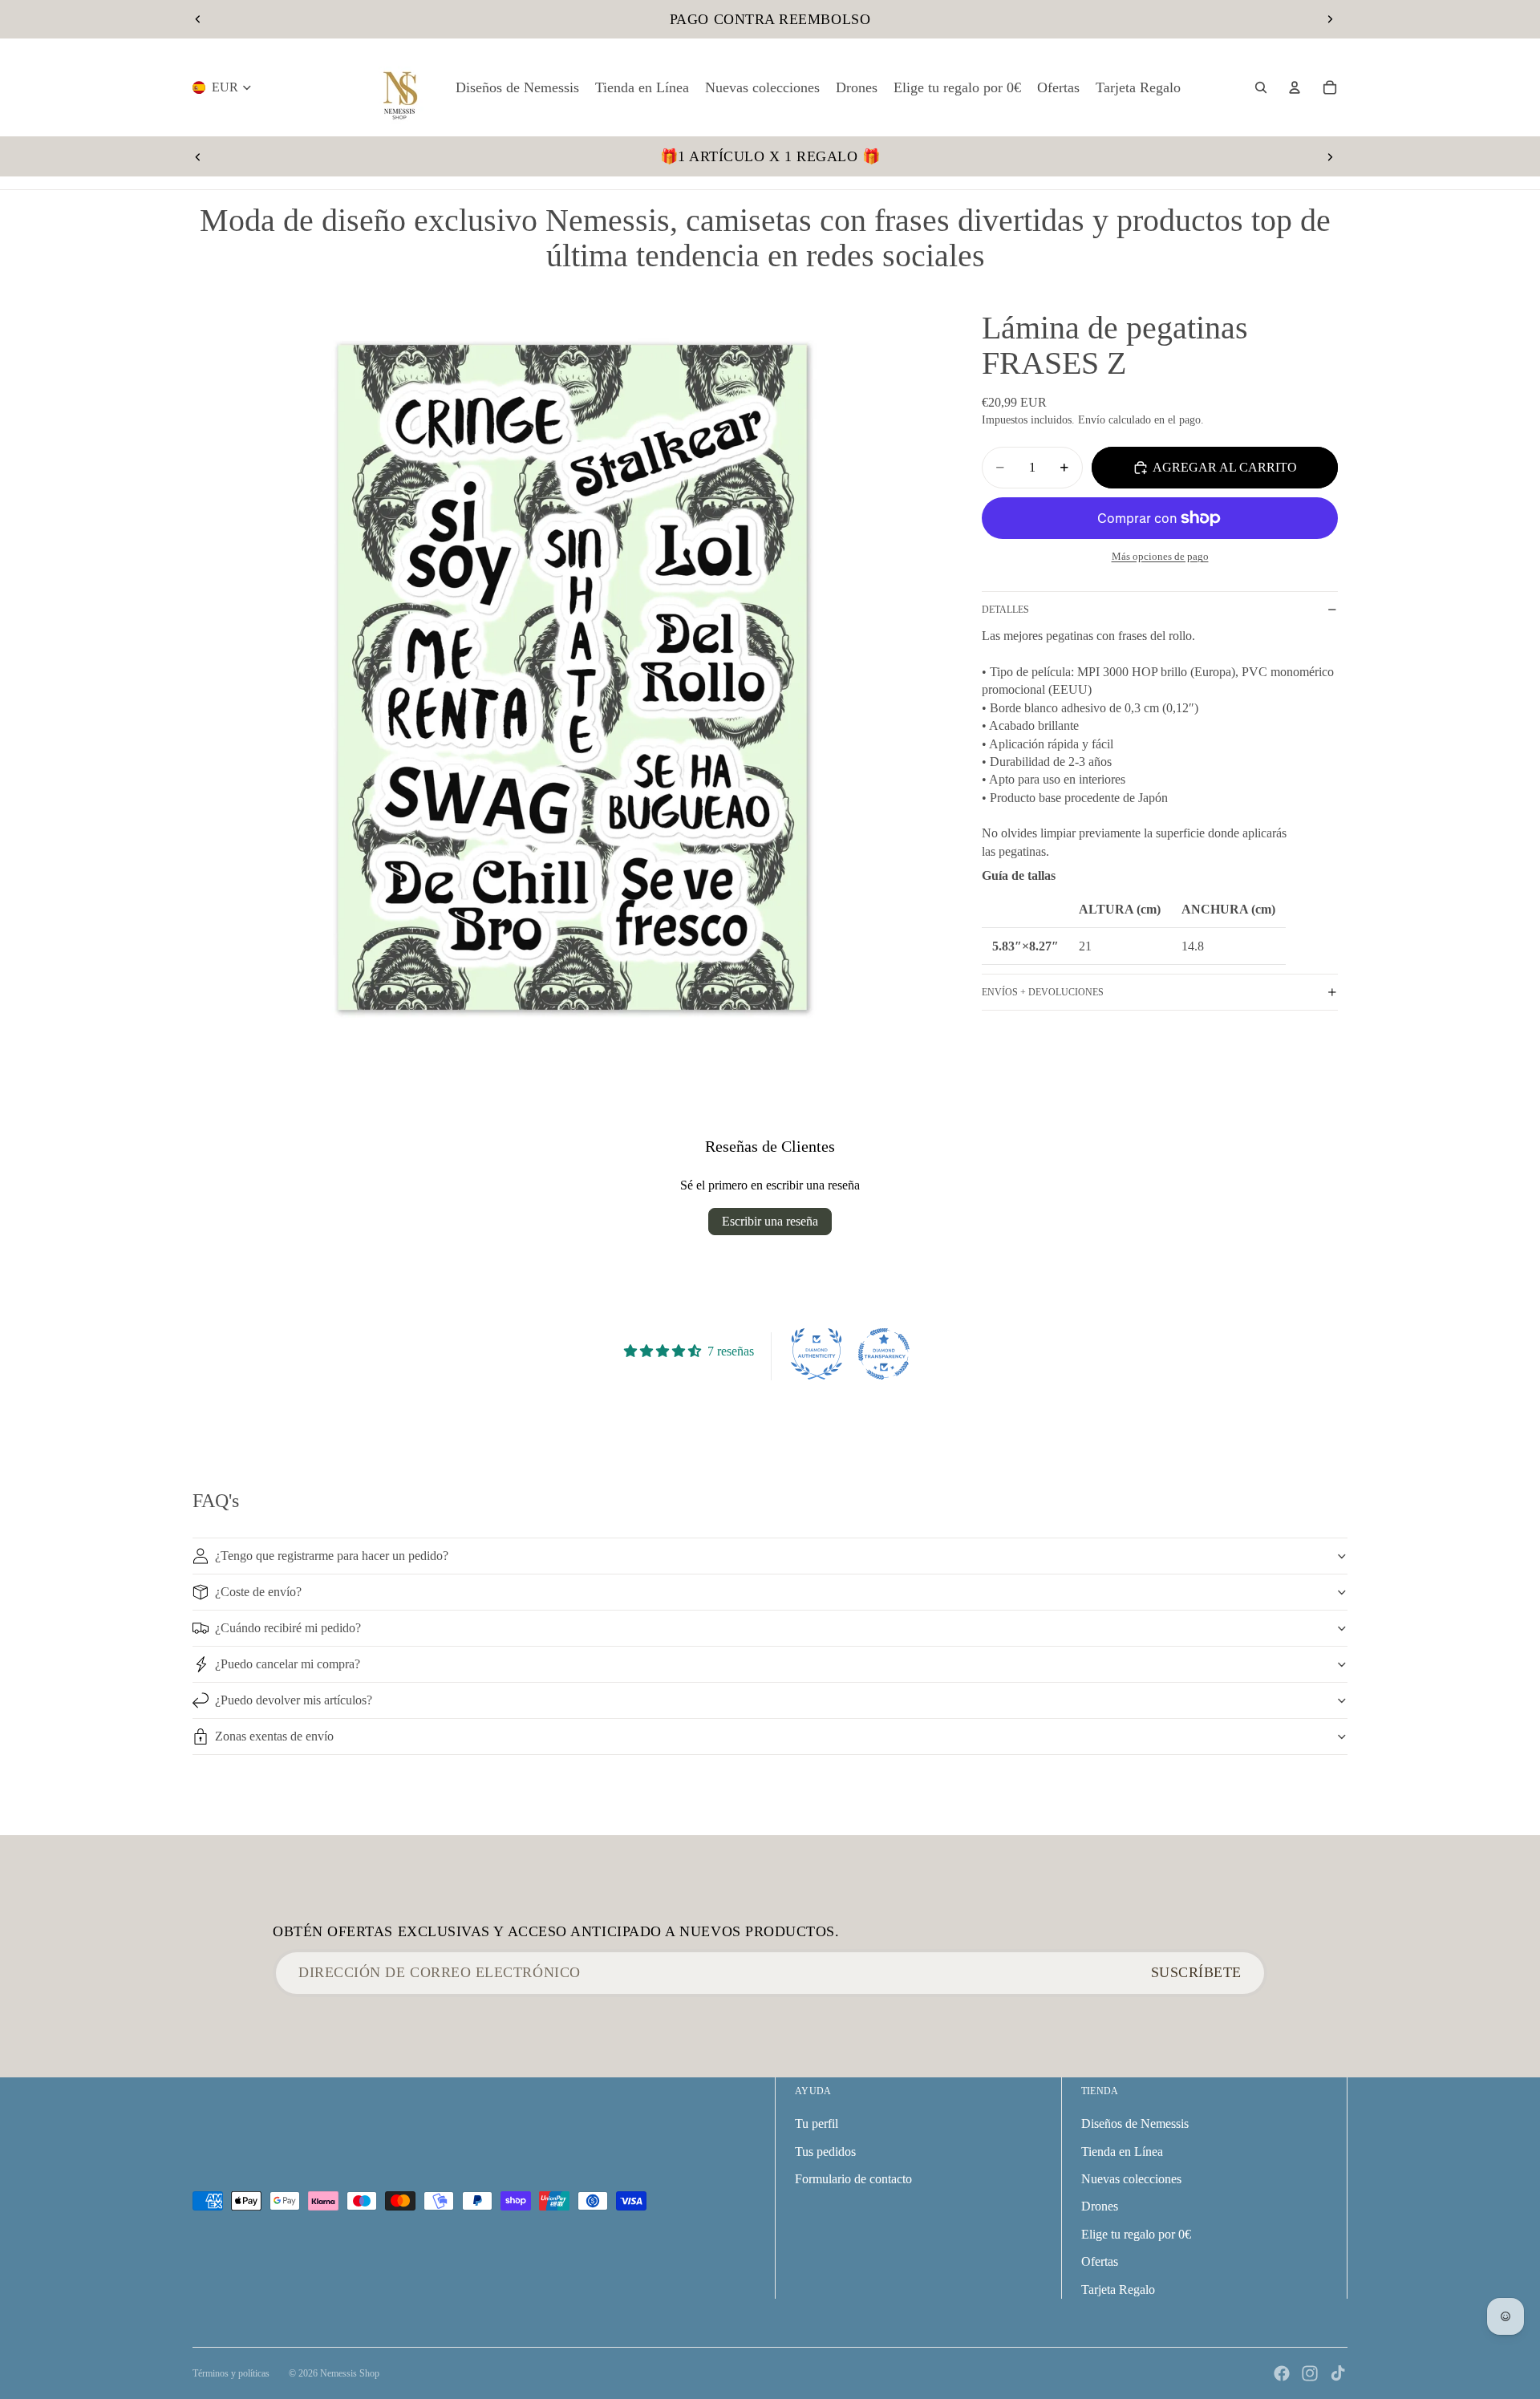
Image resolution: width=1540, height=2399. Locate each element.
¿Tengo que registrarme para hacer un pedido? (332, 1556)
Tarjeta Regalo (1118, 2290)
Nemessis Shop (350, 2373)
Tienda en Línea (1122, 2152)
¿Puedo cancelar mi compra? (288, 1664)
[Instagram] (1310, 2373)
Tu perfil (817, 2123)
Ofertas (1100, 2261)
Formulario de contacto (853, 2179)
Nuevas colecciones (1131, 2179)
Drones (1100, 2206)
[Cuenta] (1295, 87)
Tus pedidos (825, 2152)
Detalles (1005, 610)
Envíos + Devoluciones (1043, 992)
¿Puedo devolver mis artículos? (294, 1700)
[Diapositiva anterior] (198, 19)
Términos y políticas (231, 2373)
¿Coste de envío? (258, 1592)
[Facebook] (1282, 2373)
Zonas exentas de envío (274, 1736)
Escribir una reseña (770, 1221)
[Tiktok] (1338, 2373)
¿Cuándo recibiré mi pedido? (288, 1628)
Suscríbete (1196, 1972)
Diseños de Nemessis (1135, 2123)
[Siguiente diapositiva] (1330, 19)
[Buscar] (1261, 87)
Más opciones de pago (1160, 556)
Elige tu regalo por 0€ (1136, 2234)
